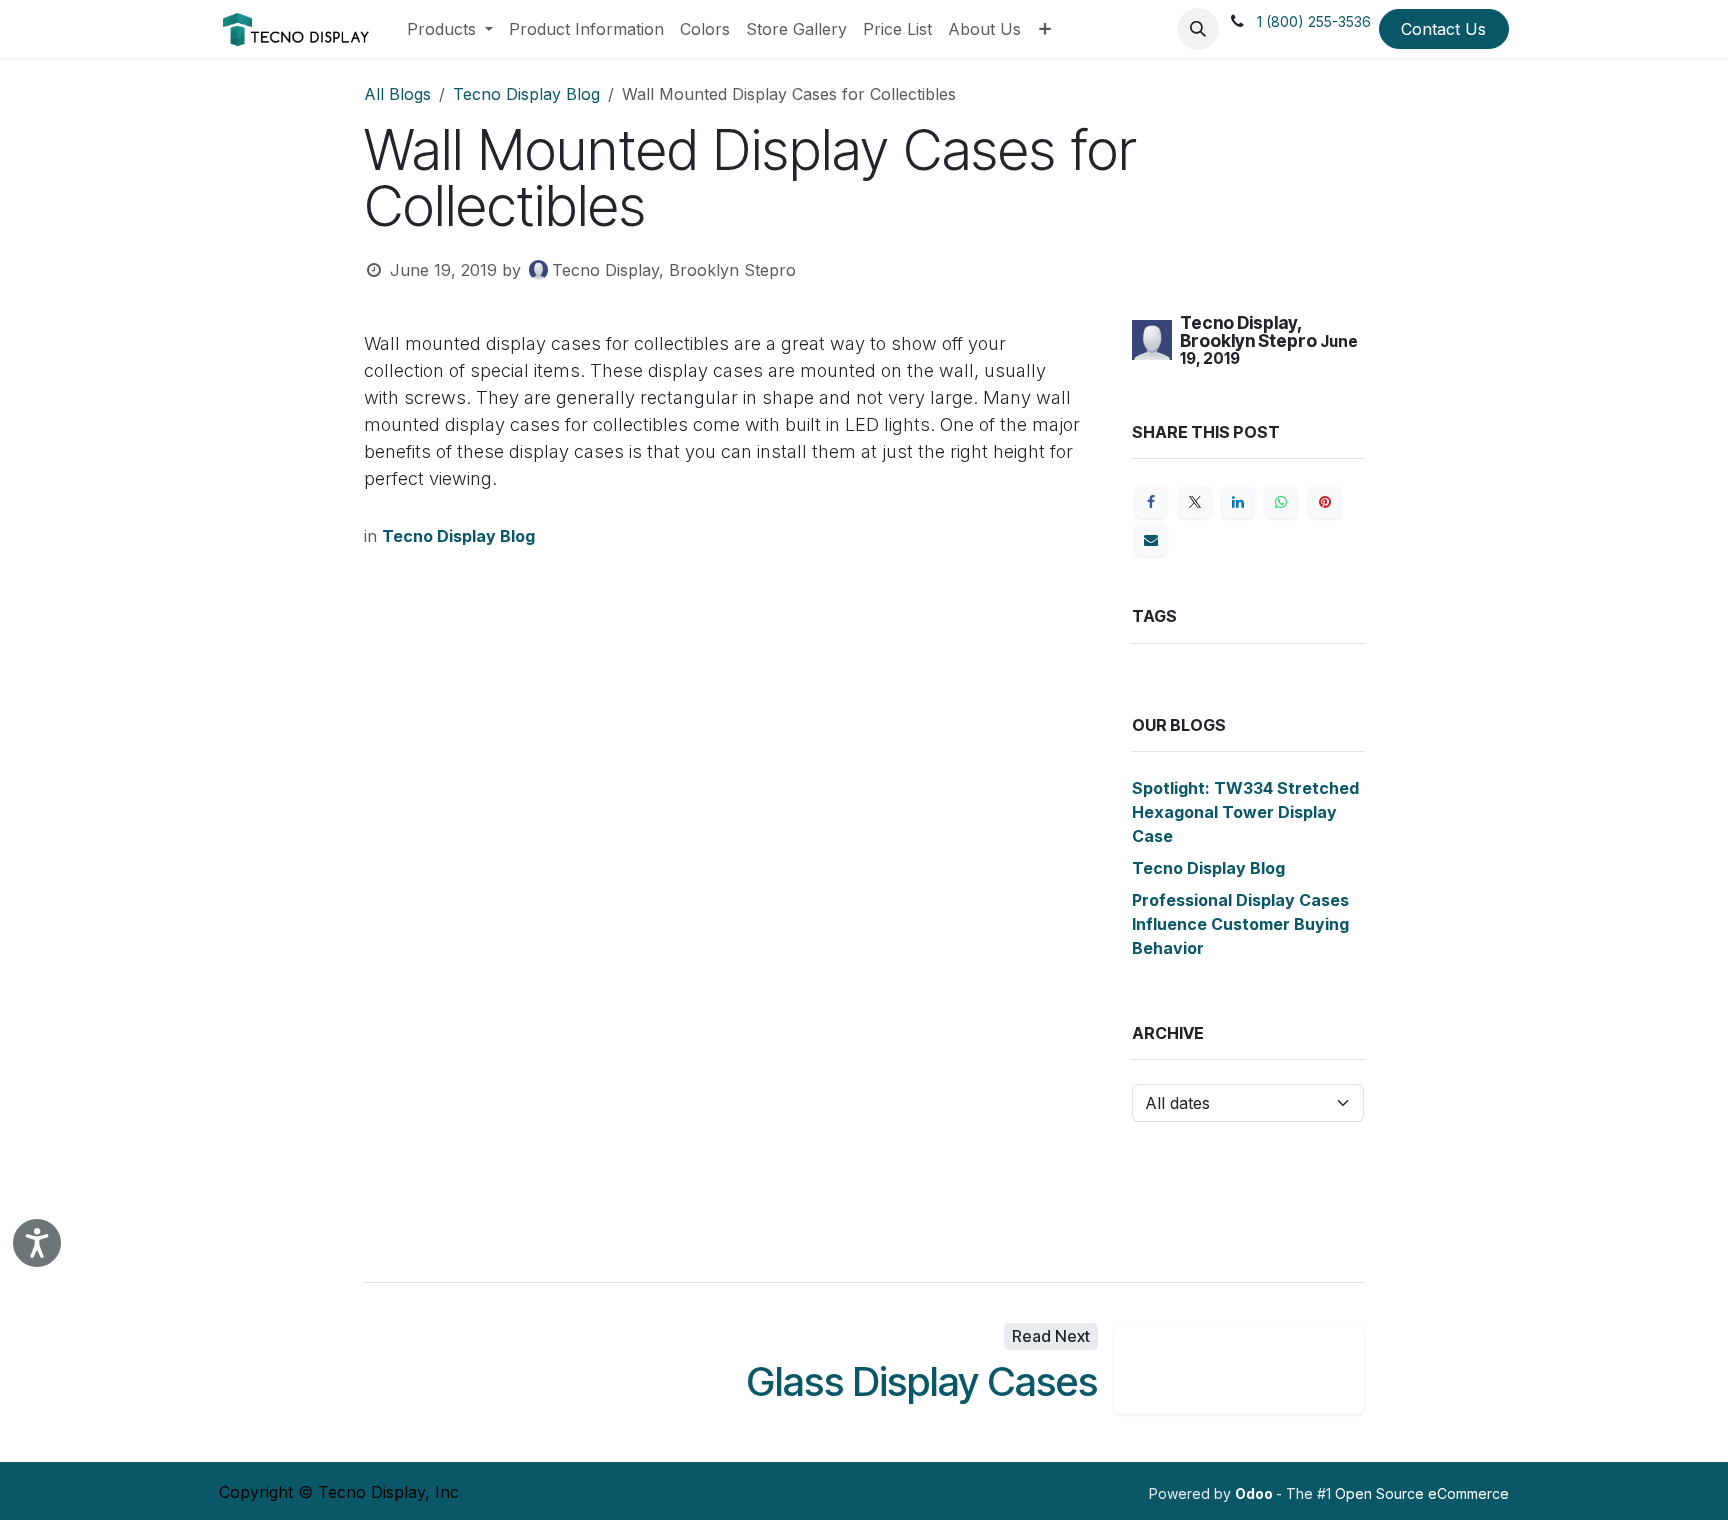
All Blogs (397, 94)
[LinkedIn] (1238, 502)
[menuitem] (450, 29)
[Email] (1151, 540)
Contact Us (1443, 29)
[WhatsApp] (1281, 502)
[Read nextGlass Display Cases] (1239, 1368)
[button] (1198, 29)
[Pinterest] (1325, 502)
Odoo (1255, 1493)
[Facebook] (1151, 502)
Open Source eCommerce (1422, 1493)
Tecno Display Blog (526, 94)
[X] (1195, 502)
